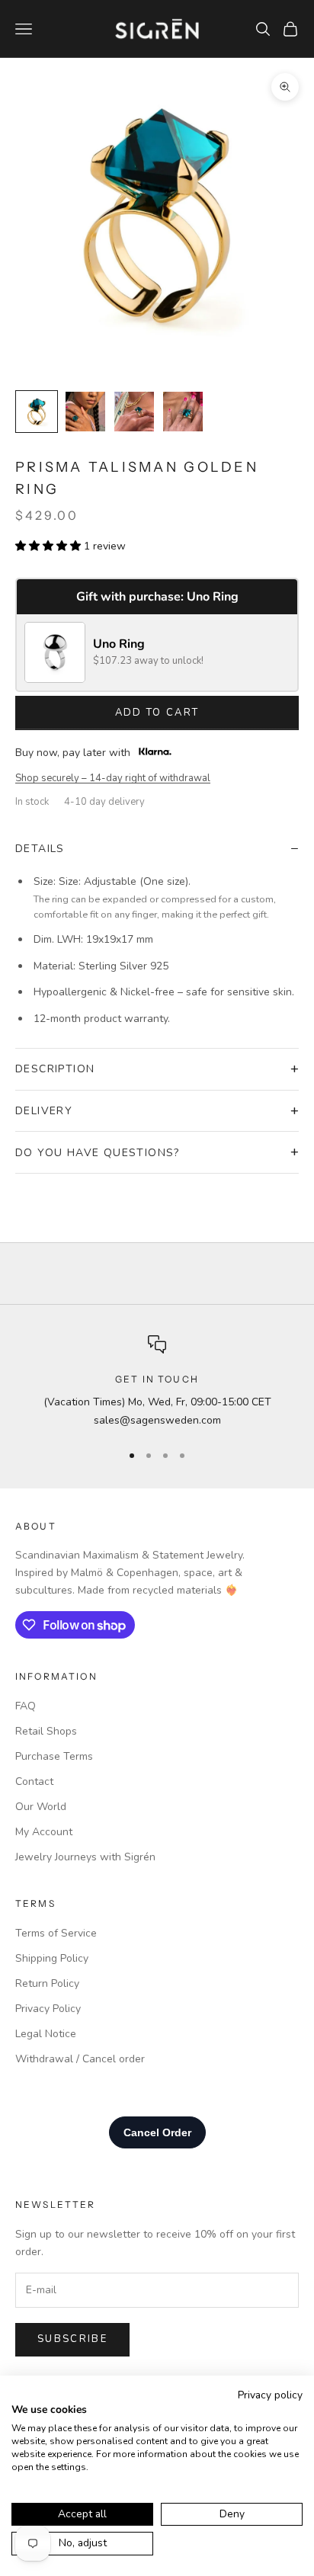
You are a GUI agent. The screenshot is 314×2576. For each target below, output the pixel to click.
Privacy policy (270, 2395)
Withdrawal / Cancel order (80, 2059)
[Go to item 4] (183, 412)
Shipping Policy (52, 1958)
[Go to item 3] (134, 412)
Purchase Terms (54, 1756)
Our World (41, 1807)
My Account (44, 1832)
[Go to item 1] (37, 412)
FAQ (26, 1706)
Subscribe (72, 2339)
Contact (34, 1781)
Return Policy (47, 1983)
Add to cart (157, 713)
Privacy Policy (48, 2009)
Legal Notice (46, 2034)
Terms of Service (56, 1933)
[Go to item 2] (85, 412)
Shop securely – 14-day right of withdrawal (113, 778)
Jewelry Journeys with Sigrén (85, 1857)
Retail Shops (46, 1731)
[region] (157, 1382)
